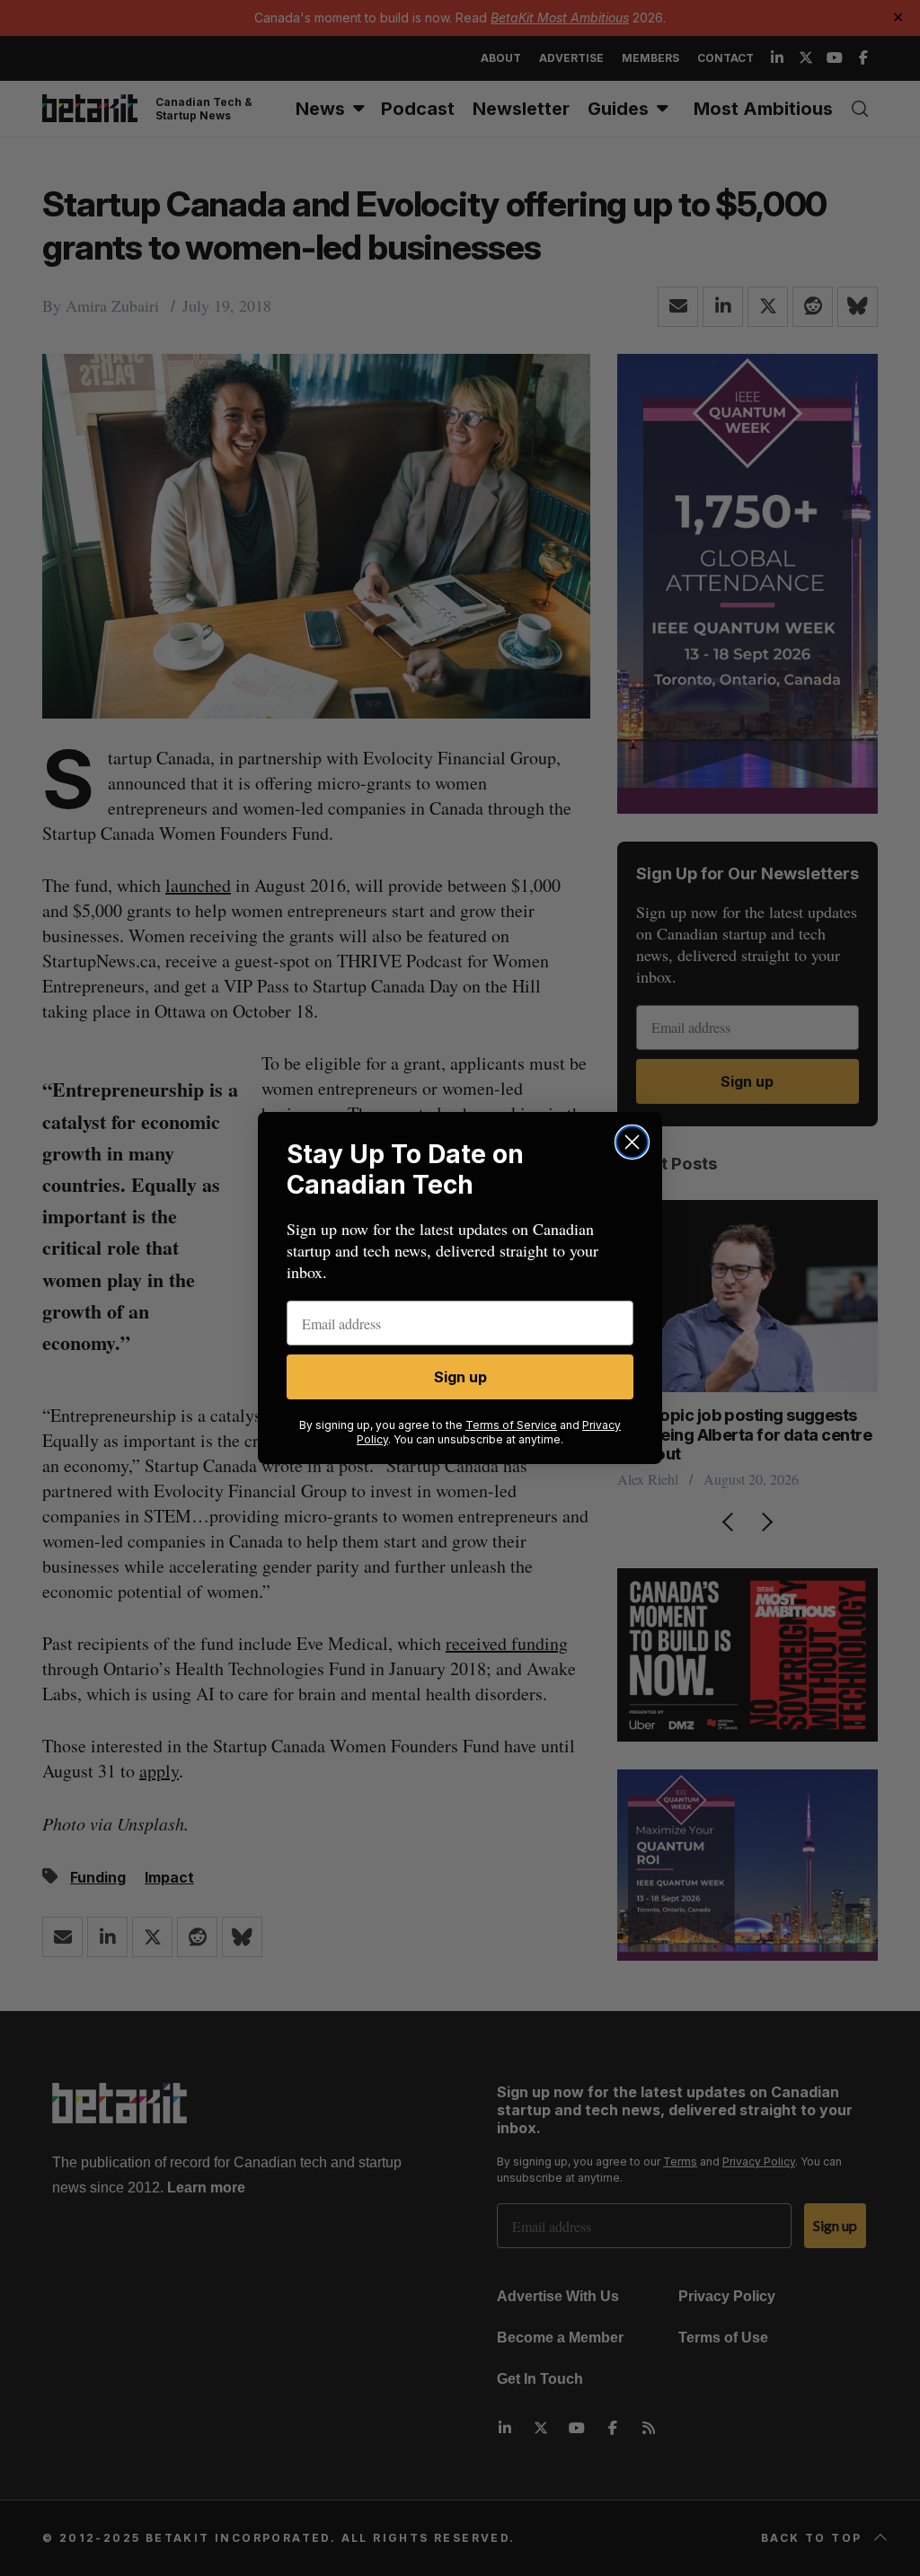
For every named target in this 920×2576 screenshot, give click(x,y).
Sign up (460, 1377)
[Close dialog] (632, 1142)
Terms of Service (511, 1425)
